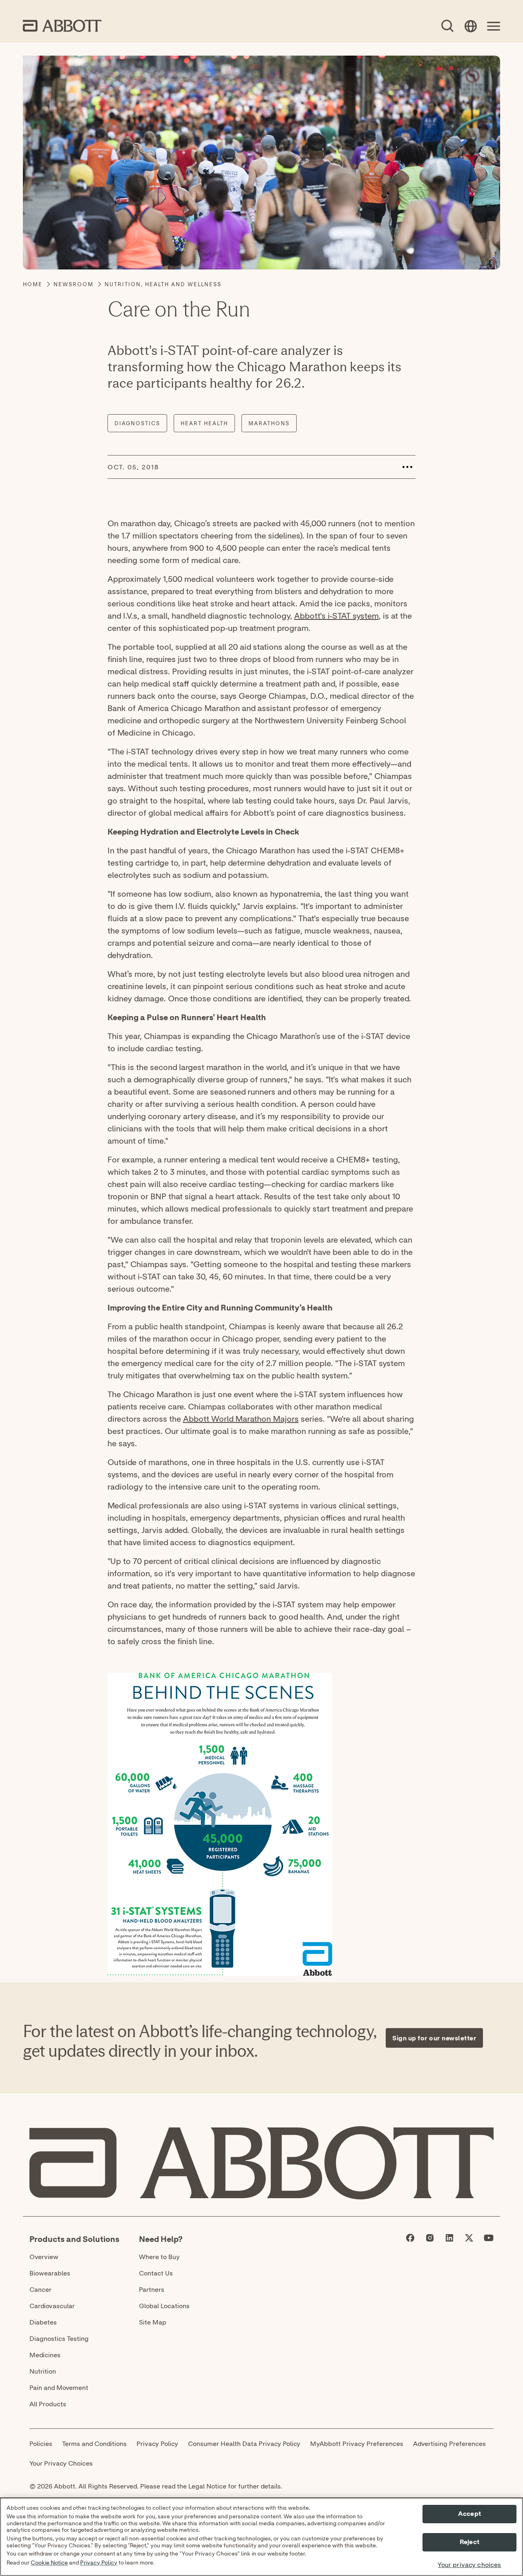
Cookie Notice (49, 2563)
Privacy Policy (99, 2563)
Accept (469, 2514)
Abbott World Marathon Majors (241, 1419)
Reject (469, 2542)
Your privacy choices (469, 2565)
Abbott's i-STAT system (336, 616)
